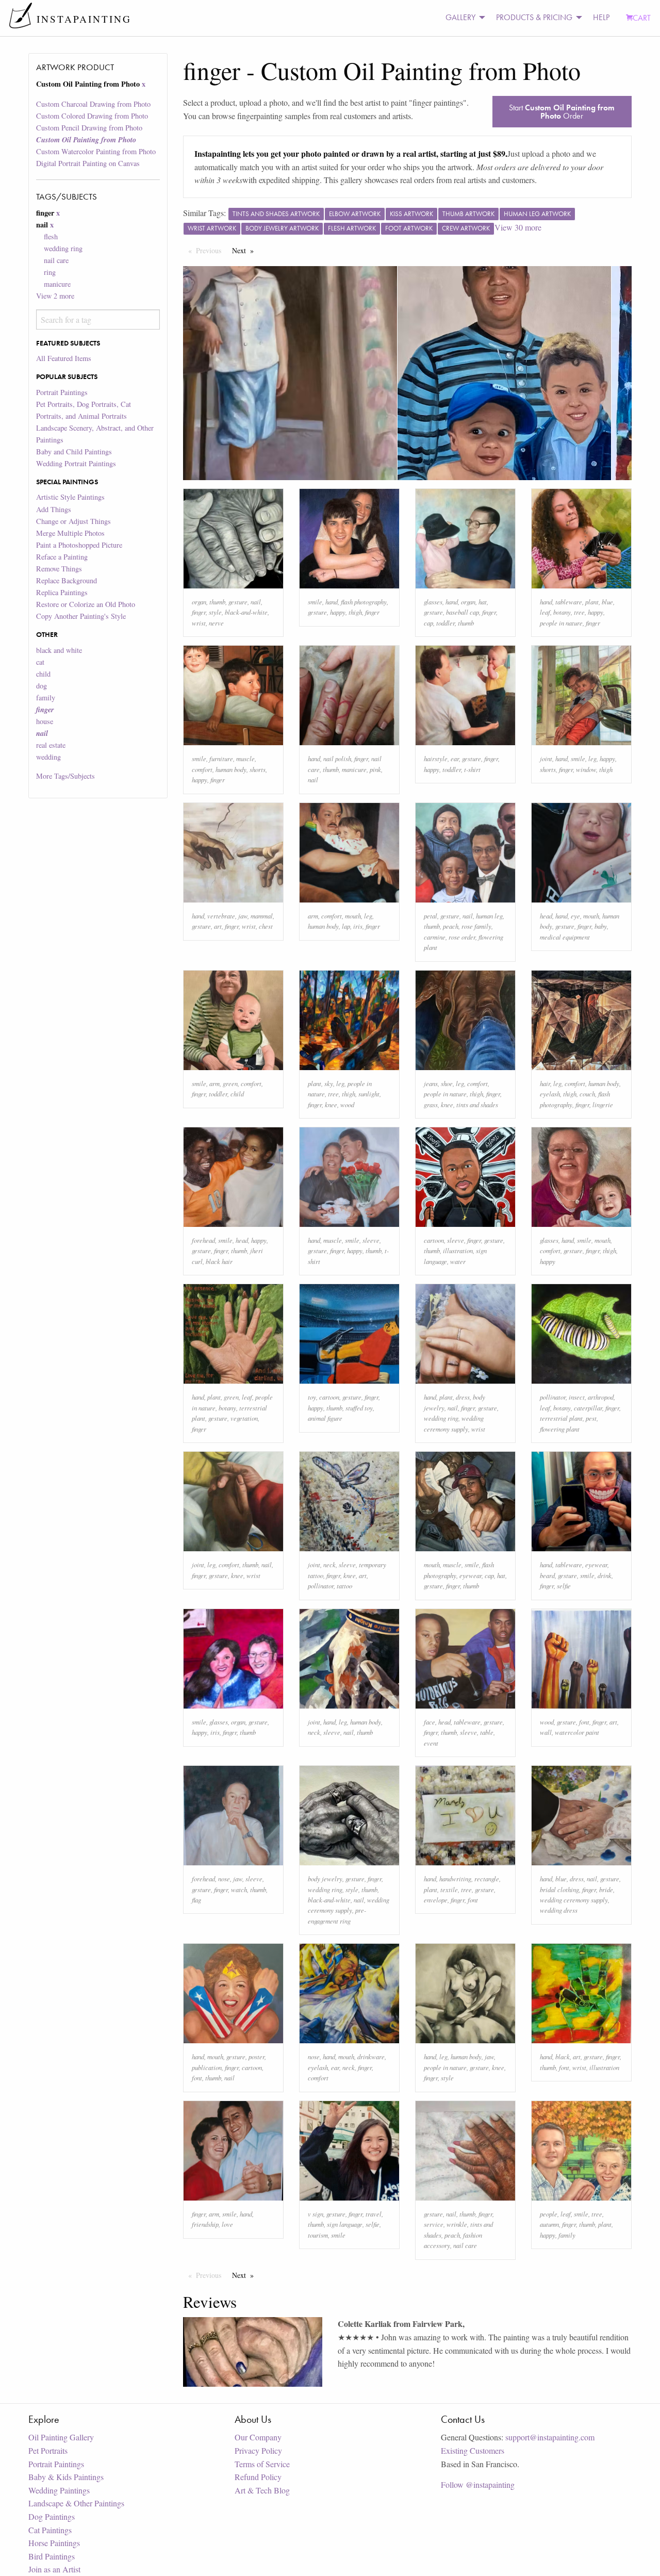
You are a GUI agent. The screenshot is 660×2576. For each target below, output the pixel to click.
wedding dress (559, 1910)
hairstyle (436, 758)
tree (579, 612)
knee (331, 1104)
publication (207, 2067)
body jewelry (325, 1878)
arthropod (601, 1397)
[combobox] (98, 319)
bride (606, 1889)
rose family (476, 926)
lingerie (603, 1104)
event (431, 1743)
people (549, 2214)
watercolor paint (577, 1732)
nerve (216, 623)
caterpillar (588, 1408)
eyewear (471, 1575)
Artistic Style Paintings (70, 497)
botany (562, 612)
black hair (219, 1261)
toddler (445, 623)
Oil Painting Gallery (61, 2437)
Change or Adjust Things (73, 521)
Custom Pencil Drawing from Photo (89, 128)
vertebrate (221, 916)
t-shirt (472, 769)
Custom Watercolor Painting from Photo (96, 151)
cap (428, 623)
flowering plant (560, 1429)
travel (374, 2214)
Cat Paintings (50, 2530)
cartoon (434, 1240)
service (434, 2224)
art (218, 926)
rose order (462, 937)
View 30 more (518, 227)
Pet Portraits (48, 2450)
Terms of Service (262, 2464)
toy (312, 1397)
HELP (601, 17)
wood (347, 1104)
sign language (345, 2224)
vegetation (244, 1418)
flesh (51, 236)
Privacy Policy (258, 2450)
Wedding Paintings (59, 2490)
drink (605, 1575)
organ (199, 602)
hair (545, 1083)
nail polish (337, 758)
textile (449, 1889)
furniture (221, 758)
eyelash (550, 1094)
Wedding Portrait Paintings (76, 463)
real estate (51, 745)
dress (463, 1397)
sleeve (371, 1240)
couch (587, 1094)
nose (224, 1878)
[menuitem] (463, 18)
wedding (48, 757)
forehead (203, 1240)
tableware (569, 602)
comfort (202, 769)
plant (592, 602)
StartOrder (562, 112)
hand (332, 602)
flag (196, 1900)
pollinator (553, 1397)
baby (601, 926)
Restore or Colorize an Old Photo (86, 604)
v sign (316, 2214)
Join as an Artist (54, 2569)
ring (50, 272)
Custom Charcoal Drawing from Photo (93, 104)
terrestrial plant (561, 1418)
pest (591, 1418)
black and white (59, 650)
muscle (245, 758)
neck (329, 1564)
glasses (433, 602)
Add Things (54, 509)
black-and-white (246, 612)
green (230, 1083)
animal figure (325, 1418)
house (45, 721)
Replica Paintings (62, 592)
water (458, 1261)
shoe (447, 1083)
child (43, 674)
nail (256, 602)
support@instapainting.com (550, 2437)
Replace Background (67, 580)
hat (483, 602)
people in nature (561, 623)
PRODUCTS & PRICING (534, 17)
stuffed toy (359, 1408)
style (215, 612)
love (227, 2224)
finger (199, 612)
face (430, 1722)
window (586, 769)
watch (239, 1889)
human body (231, 769)
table (487, 1732)
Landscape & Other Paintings (76, 2503)
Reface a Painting (62, 557)
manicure (57, 284)
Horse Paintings (54, 2543)
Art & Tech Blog (262, 2490)
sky (329, 1083)
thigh (355, 612)
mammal (262, 916)
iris (358, 926)
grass (431, 1104)
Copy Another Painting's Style (81, 616)
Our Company (258, 2437)
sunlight (369, 1094)
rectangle (487, 1878)
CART (642, 18)
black (563, 2056)
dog (42, 686)
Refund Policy (258, 2477)
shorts (258, 769)
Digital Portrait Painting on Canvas (88, 163)
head (546, 916)
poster (257, 2056)
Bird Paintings (52, 2556)
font (584, 1722)
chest (266, 926)
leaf (545, 612)
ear (455, 758)
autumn (549, 2224)
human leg (489, 916)
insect (577, 1397)
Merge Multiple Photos (70, 533)
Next (245, 250)
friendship (205, 2224)
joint (546, 758)
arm (313, 916)
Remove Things (59, 569)
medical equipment (565, 937)
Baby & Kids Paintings (66, 2477)
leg (592, 758)
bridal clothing (559, 1889)
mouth (353, 916)
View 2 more (55, 296)
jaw (243, 916)
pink (375, 769)
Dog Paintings (52, 2516)
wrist (199, 623)
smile (315, 602)
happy (338, 612)
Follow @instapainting (478, 2484)
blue (607, 602)
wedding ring (63, 248)
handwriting (455, 1878)
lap (346, 926)
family (46, 698)
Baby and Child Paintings (74, 452)
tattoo (344, 1586)
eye (575, 916)
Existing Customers (473, 2450)
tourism (318, 2235)
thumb (217, 602)
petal (431, 916)
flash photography (364, 602)
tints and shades (477, 1104)
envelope (436, 1900)
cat (40, 662)
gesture (238, 602)
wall (546, 1732)
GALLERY (460, 17)
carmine (435, 937)
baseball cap (463, 612)
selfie (564, 1586)
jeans (431, 1083)
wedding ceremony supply (574, 1900)
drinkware (371, 2056)
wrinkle (457, 2224)
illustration (458, 1250)
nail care (56, 260)
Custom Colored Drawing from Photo (92, 116)
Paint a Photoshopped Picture (79, 545)
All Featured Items (64, 358)
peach (451, 926)
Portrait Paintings (62, 392)
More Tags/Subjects (65, 776)
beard (547, 1575)
